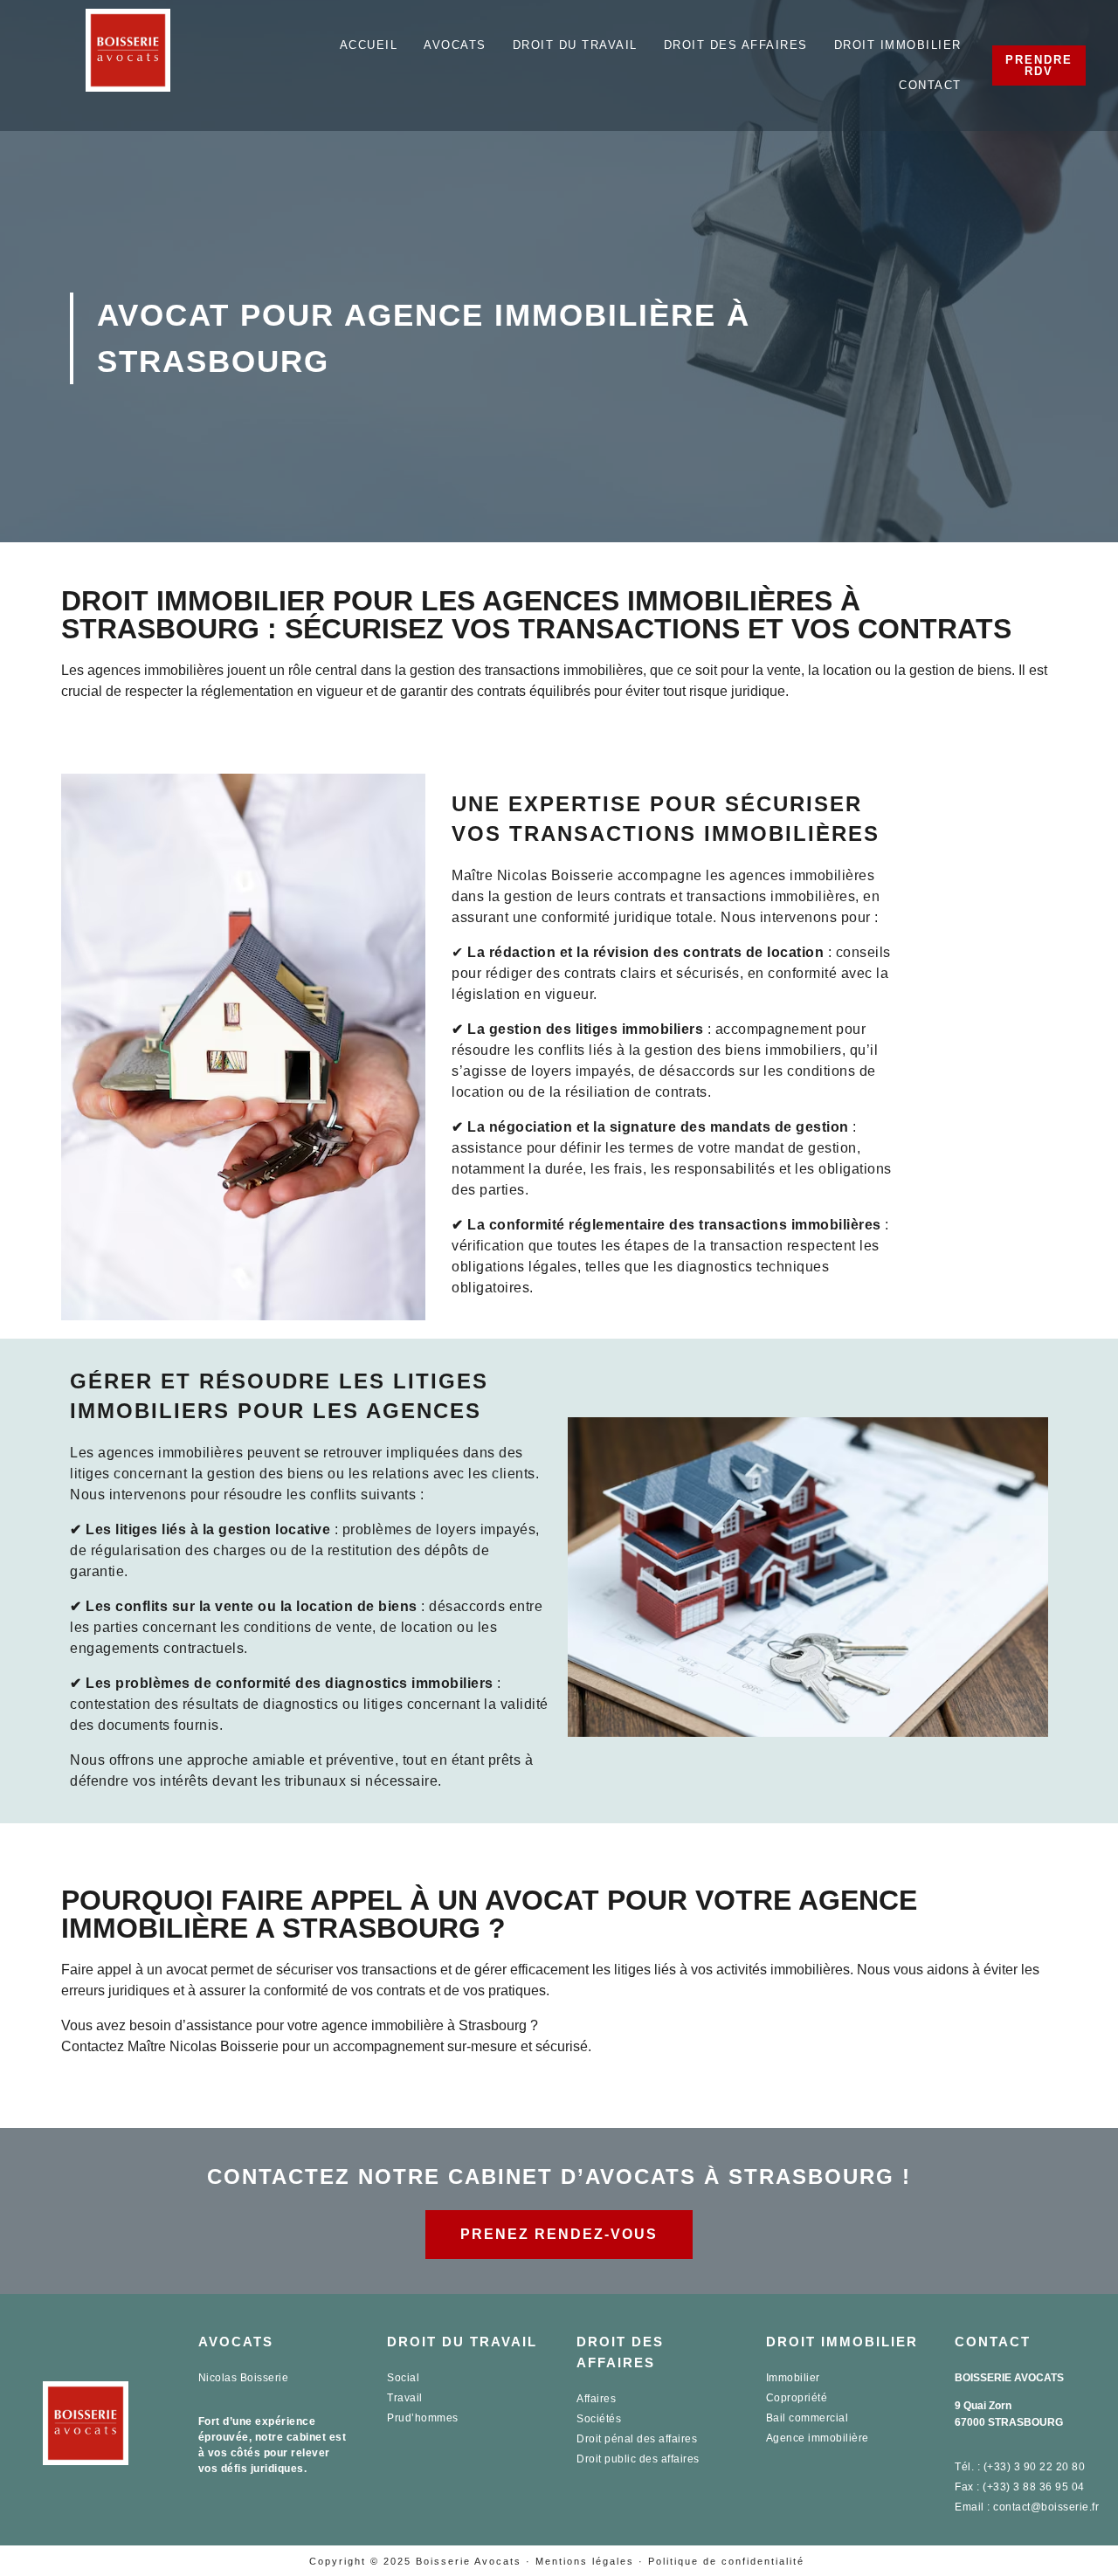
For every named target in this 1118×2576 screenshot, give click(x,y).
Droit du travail (575, 45)
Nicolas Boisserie (244, 2378)
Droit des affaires (736, 45)
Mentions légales (585, 2561)
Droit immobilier (898, 45)
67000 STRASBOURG (1009, 2422)
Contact (930, 85)
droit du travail (462, 2342)
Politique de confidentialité (726, 2561)
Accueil (369, 45)
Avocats (455, 45)
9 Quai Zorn (983, 2406)
